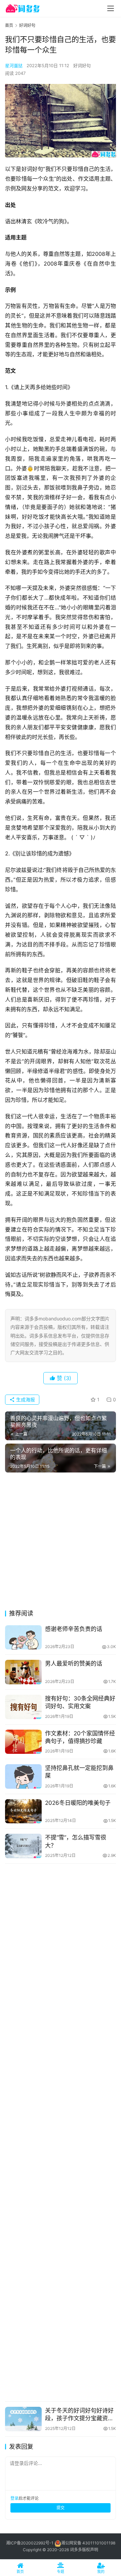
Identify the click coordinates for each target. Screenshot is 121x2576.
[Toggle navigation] (111, 8)
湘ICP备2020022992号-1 (30, 2543)
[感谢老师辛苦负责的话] (23, 1637)
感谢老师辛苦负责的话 (74, 1629)
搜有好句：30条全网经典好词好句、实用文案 (80, 1702)
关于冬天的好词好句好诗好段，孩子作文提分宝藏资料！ (79, 2415)
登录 (14, 2498)
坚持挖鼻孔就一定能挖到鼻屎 (79, 1772)
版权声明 (90, 2550)
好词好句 (82, 65)
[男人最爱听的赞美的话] (23, 1672)
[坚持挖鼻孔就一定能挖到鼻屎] (23, 1776)
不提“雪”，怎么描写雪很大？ (76, 1841)
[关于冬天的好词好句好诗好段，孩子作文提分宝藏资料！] (23, 2419)
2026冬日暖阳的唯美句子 (78, 1803)
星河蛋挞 (14, 65)
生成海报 (25, 1399)
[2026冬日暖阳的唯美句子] (23, 1811)
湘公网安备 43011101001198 (88, 2543)
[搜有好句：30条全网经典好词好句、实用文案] (23, 1707)
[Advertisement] (61, 1543)
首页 (9, 25)
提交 (61, 2508)
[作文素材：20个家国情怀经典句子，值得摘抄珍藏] (23, 1742)
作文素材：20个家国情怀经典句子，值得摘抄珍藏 (80, 1737)
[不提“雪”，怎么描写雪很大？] (23, 1846)
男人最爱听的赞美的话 (74, 1664)
